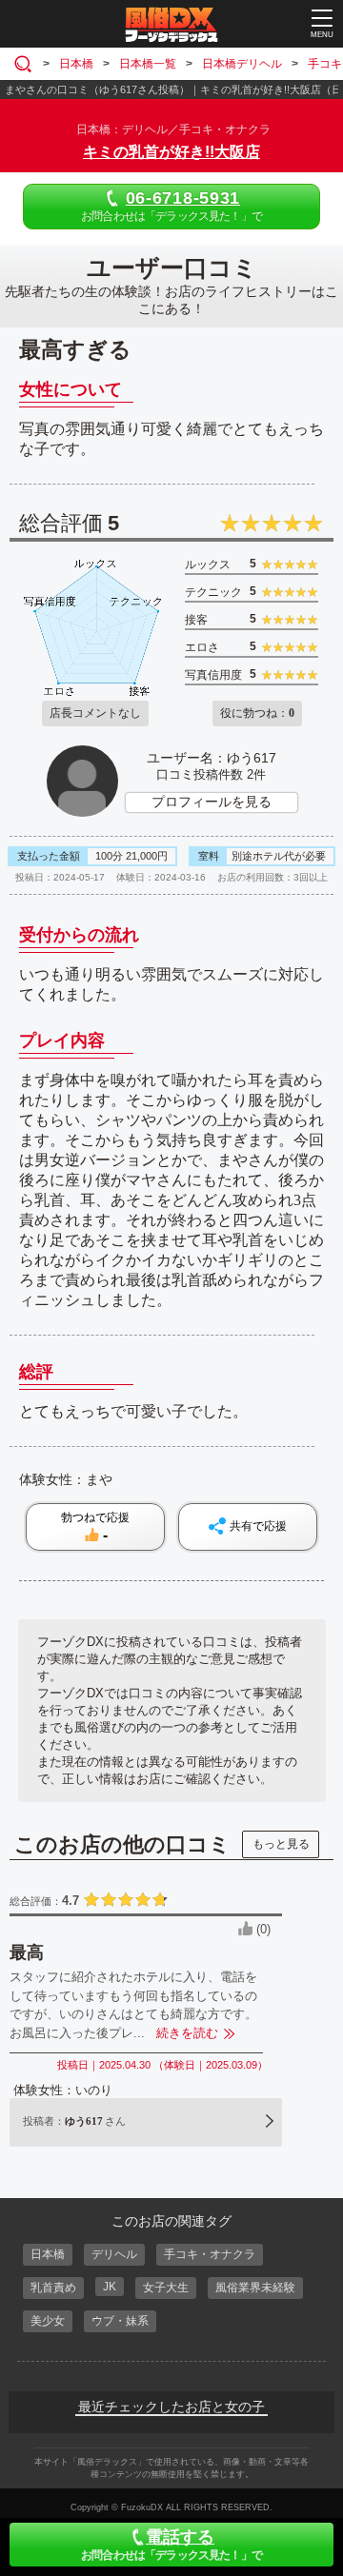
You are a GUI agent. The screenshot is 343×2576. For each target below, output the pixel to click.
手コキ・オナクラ (210, 2254)
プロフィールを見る (212, 802)
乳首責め (53, 2288)
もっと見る (281, 1844)
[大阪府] (26, 64)
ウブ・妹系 (120, 2321)
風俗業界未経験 (255, 2288)
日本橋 (48, 2254)
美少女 (48, 2321)
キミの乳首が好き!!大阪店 (171, 152)
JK (110, 2287)
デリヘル (114, 2254)
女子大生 (166, 2288)
